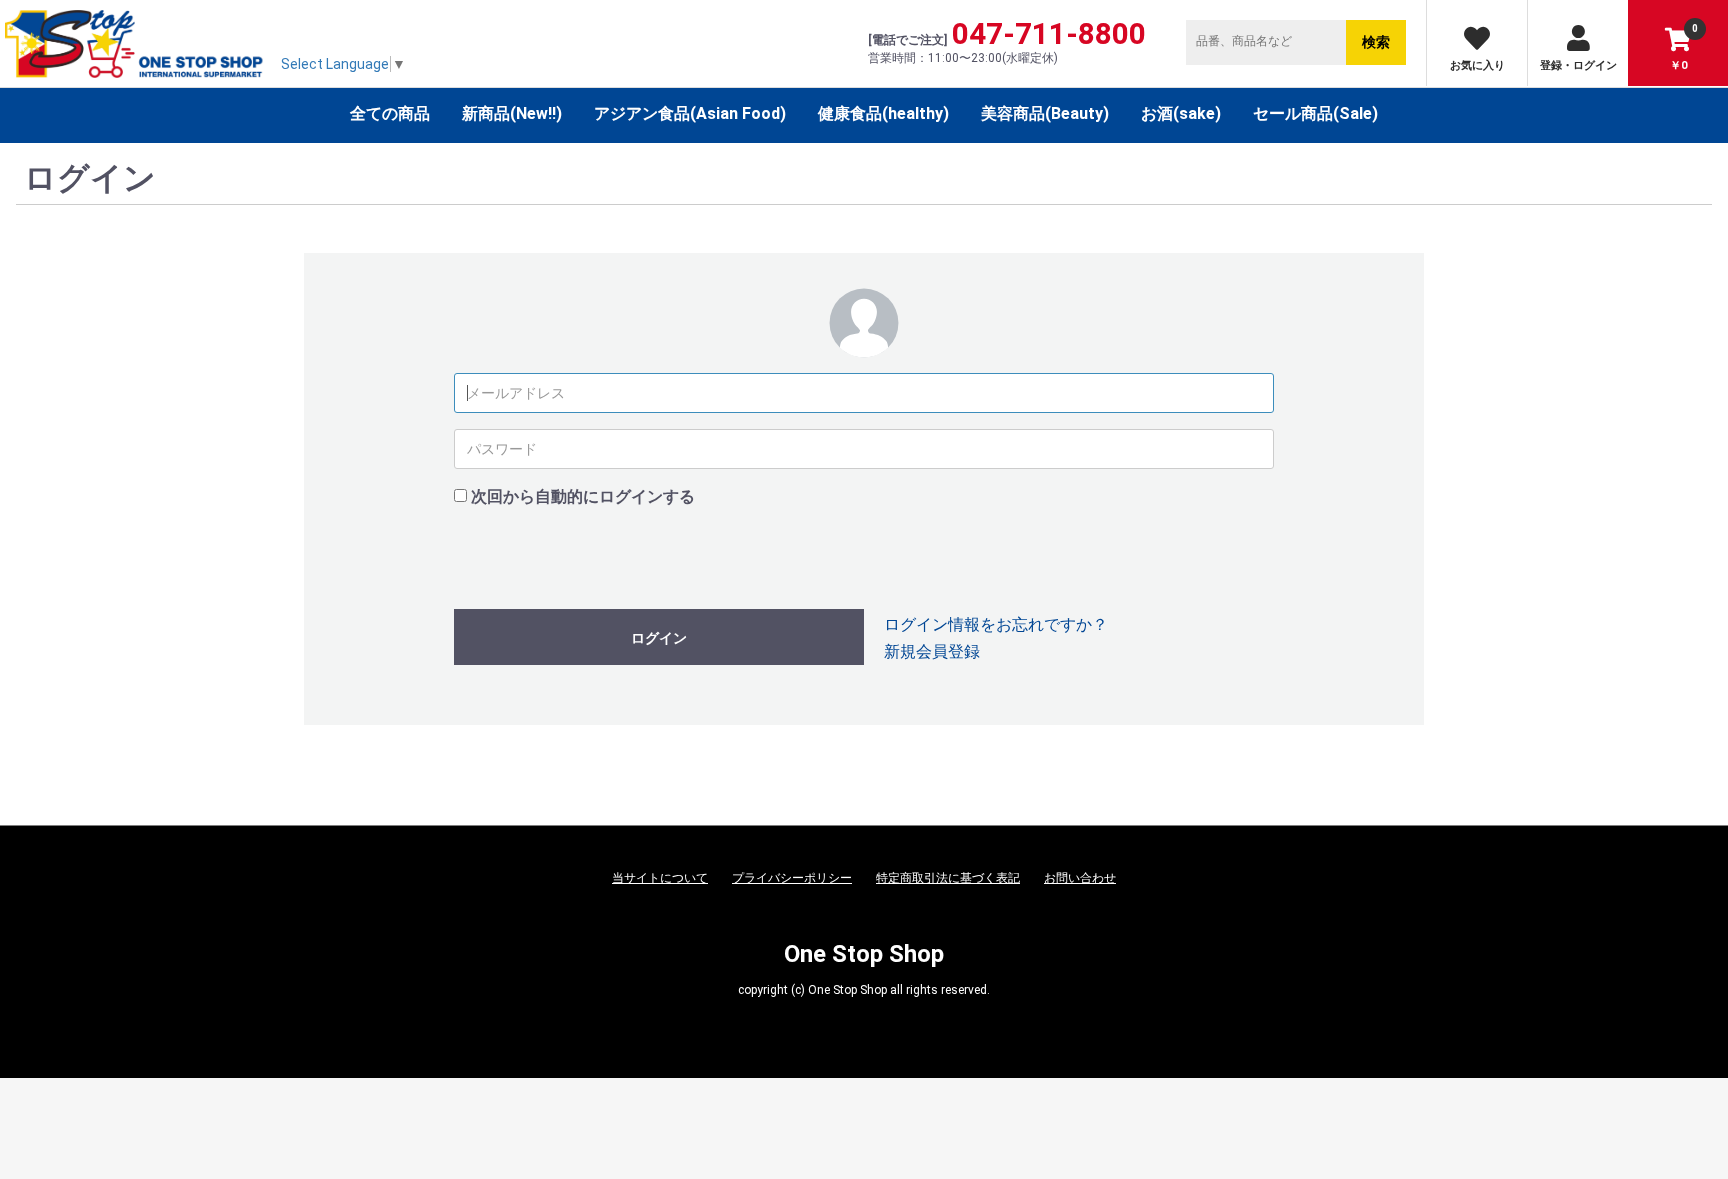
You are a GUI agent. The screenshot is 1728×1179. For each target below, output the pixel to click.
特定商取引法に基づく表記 (948, 878)
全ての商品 (390, 113)
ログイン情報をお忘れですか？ (996, 624)
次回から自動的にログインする (583, 496)
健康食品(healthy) (883, 113)
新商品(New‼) (512, 113)
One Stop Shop (864, 954)
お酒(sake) (1181, 113)
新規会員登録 (932, 651)
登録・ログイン (1578, 65)
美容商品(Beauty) (1045, 113)
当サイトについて (660, 878)
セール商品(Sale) (1315, 113)
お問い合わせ (1080, 878)
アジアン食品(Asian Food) (690, 113)
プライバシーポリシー (792, 878)
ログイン (659, 638)
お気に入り (1477, 65)
